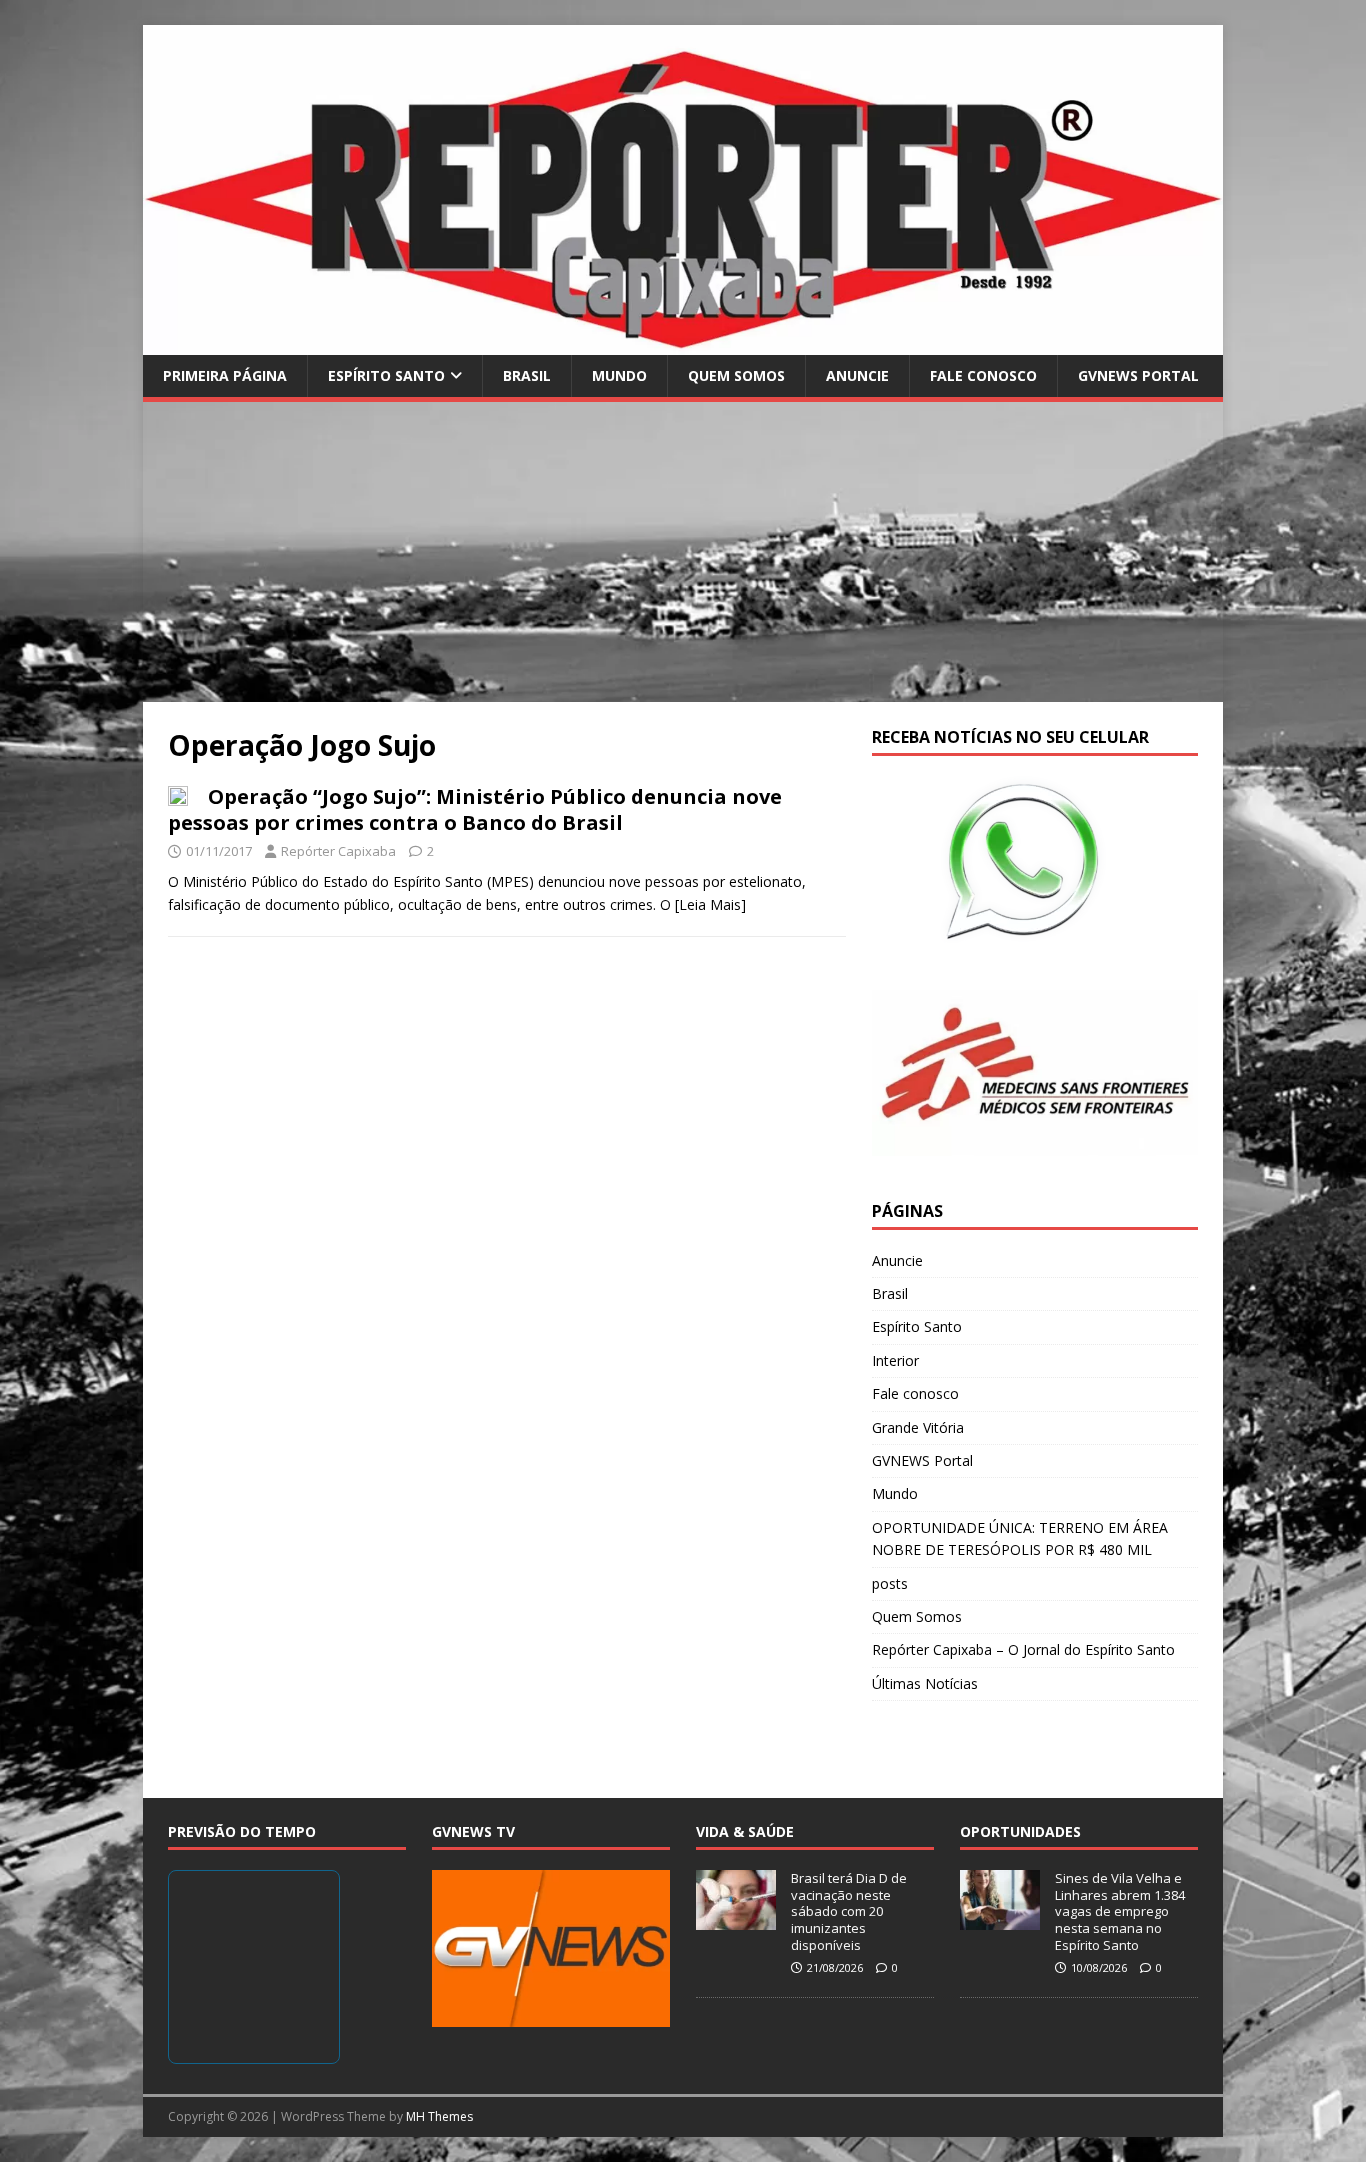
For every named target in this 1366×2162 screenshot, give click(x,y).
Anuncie (857, 375)
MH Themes (439, 2116)
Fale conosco (983, 375)
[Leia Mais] (710, 904)
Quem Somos (736, 375)
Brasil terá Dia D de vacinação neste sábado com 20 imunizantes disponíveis (849, 1912)
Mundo (619, 375)
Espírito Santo (386, 375)
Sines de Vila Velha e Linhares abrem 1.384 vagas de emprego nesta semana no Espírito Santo (1120, 1912)
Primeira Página (225, 375)
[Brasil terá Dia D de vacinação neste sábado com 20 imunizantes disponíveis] (736, 1919)
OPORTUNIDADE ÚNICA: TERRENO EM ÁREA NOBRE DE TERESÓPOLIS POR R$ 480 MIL (1020, 1538)
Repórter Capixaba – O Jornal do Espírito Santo (1023, 1649)
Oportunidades (1020, 1831)
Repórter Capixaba (338, 851)
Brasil (527, 375)
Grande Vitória (918, 1427)
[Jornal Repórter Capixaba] (683, 342)
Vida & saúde (745, 1831)
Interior (895, 1360)
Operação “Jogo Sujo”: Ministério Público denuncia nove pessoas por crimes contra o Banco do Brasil (475, 809)
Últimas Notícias (925, 1683)
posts (890, 1583)
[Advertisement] (683, 552)
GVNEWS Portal (1138, 375)
